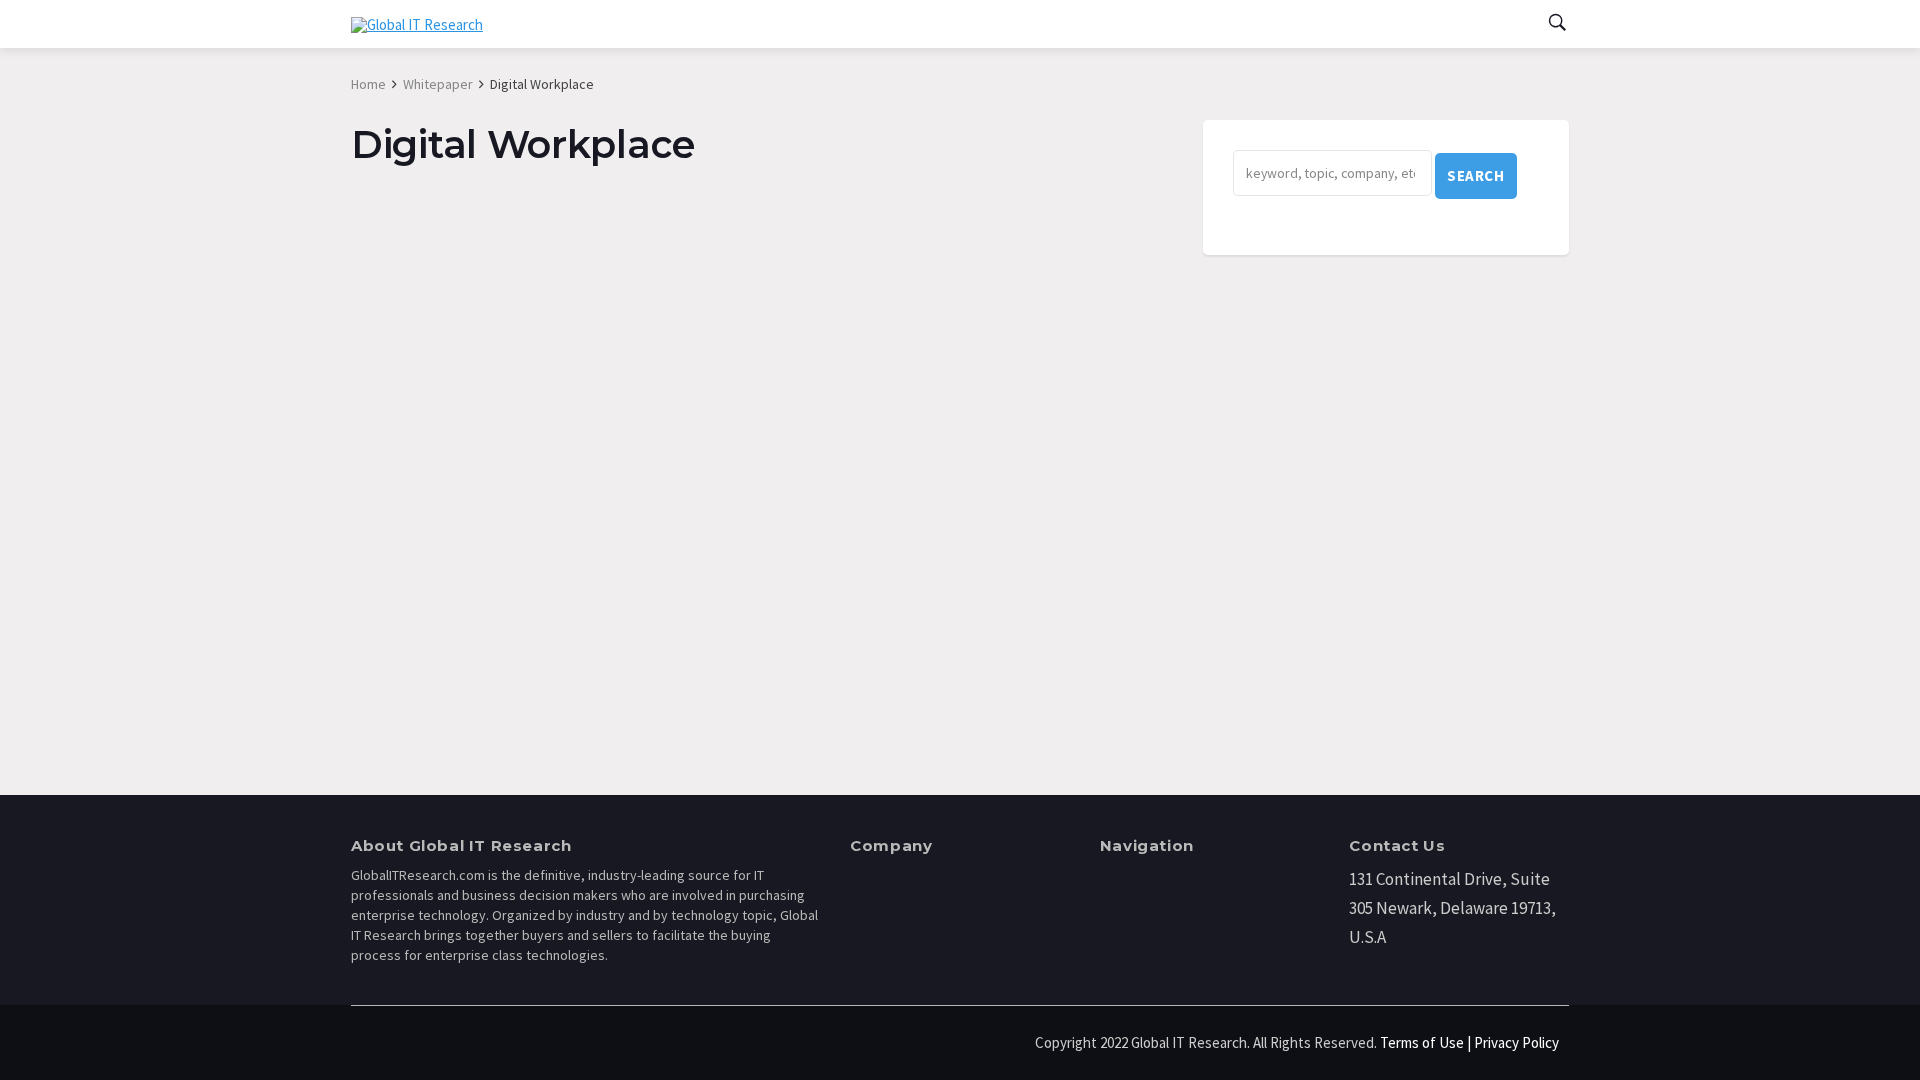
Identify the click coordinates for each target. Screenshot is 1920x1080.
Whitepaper (438, 84)
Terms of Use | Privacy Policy (1469, 1042)
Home (368, 84)
